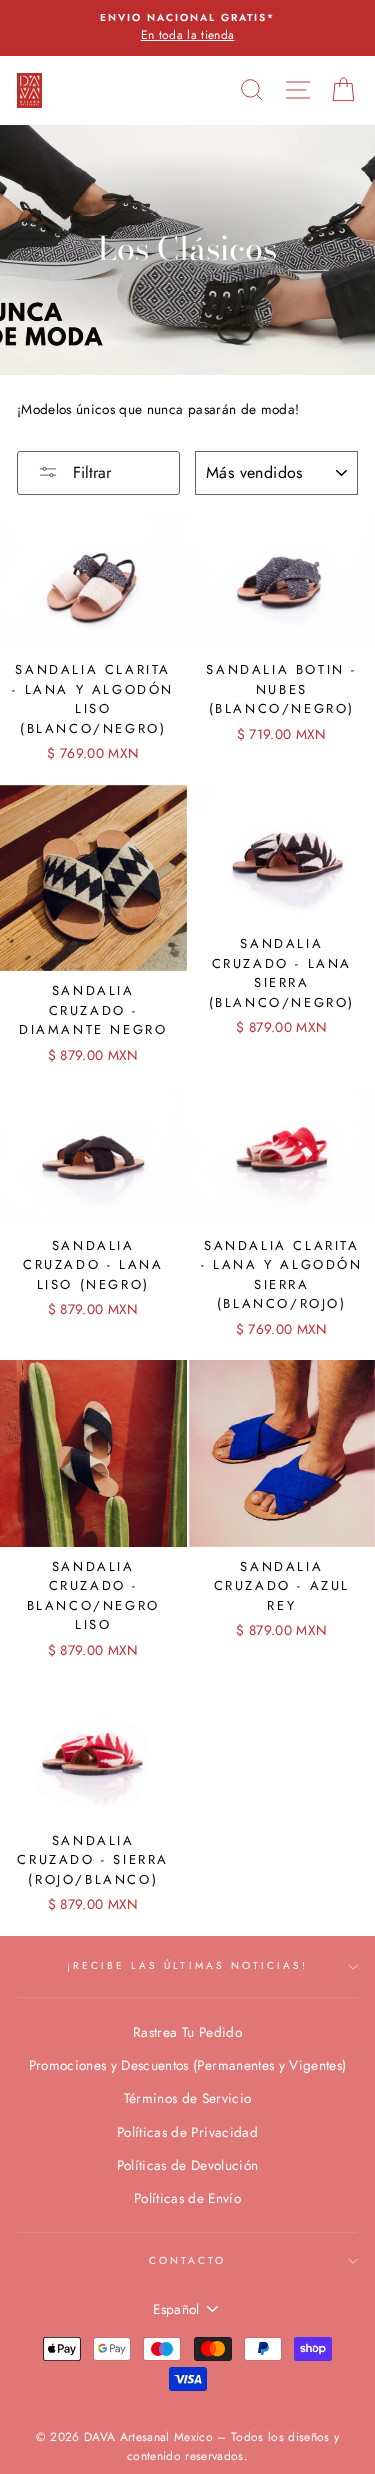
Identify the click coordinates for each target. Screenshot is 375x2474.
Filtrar (89, 472)
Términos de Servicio (188, 2098)
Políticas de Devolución (188, 2165)
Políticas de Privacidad (187, 2132)
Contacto (187, 2260)
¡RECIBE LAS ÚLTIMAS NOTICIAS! (188, 1965)
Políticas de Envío (187, 2198)
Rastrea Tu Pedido (187, 2032)
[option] (187, 28)
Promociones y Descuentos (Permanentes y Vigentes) (188, 2065)
